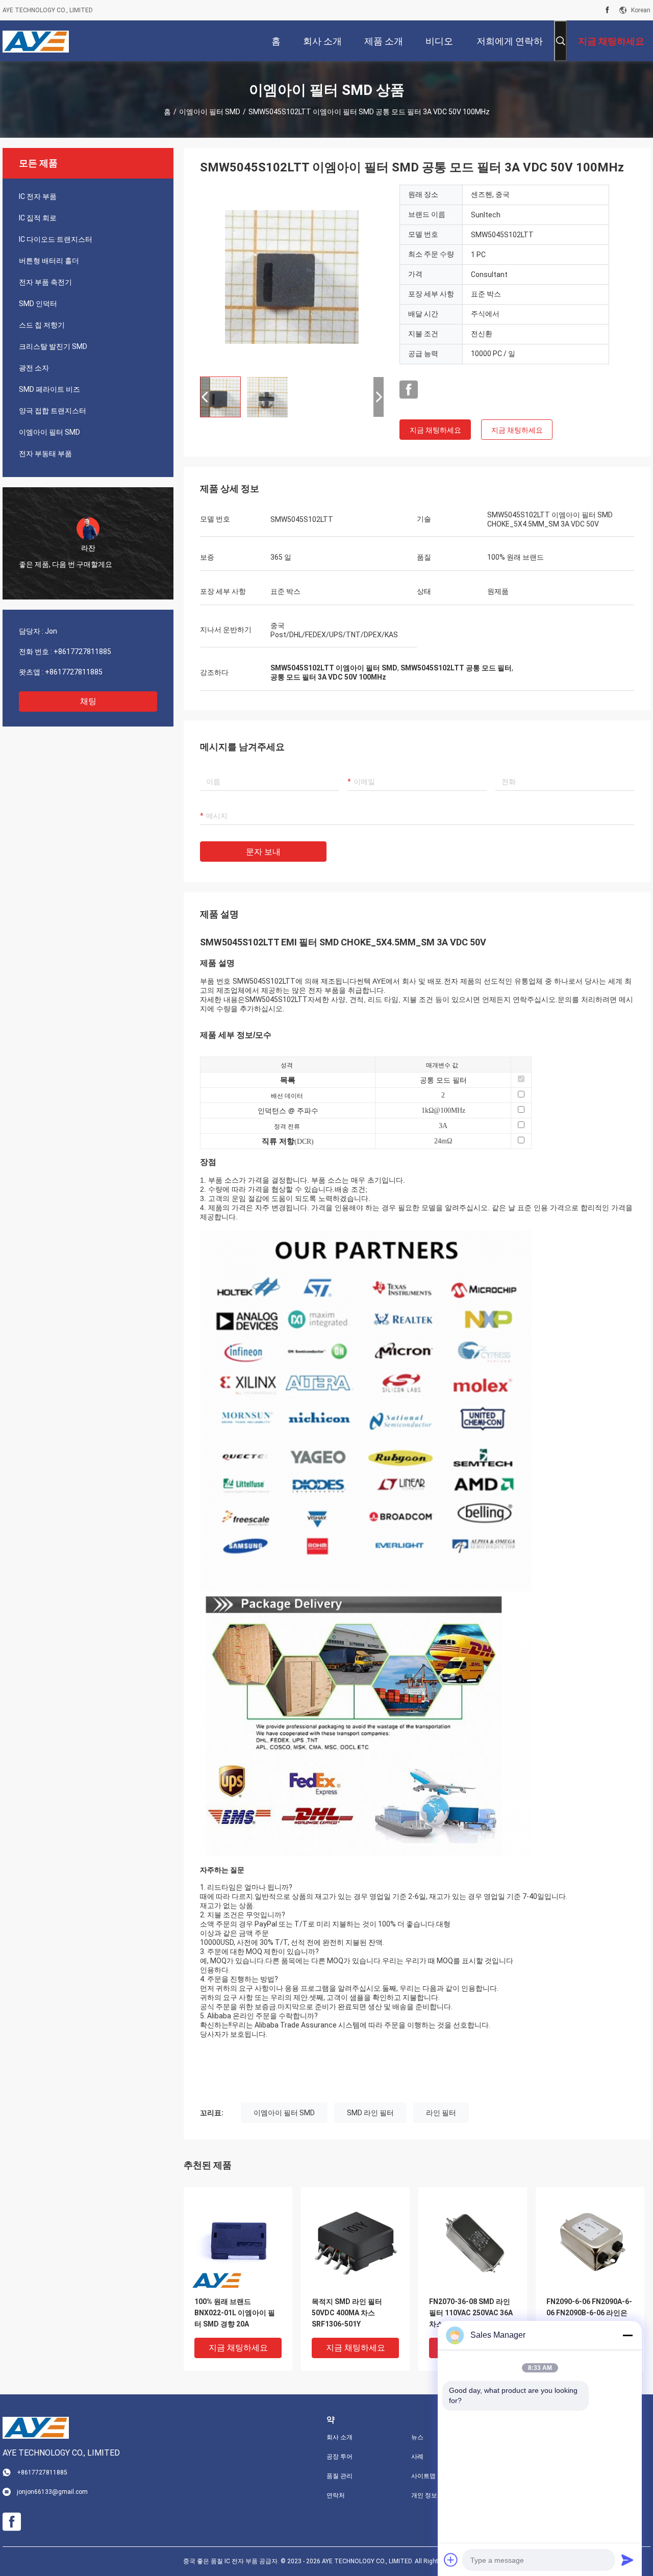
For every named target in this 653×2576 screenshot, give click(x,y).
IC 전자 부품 (38, 196)
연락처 (336, 2495)
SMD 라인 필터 (370, 2113)
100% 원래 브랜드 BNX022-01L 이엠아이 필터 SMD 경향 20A (235, 2313)
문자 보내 (263, 852)
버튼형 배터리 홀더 (49, 261)
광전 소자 (34, 368)
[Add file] (451, 2560)
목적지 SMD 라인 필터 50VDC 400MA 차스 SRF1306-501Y (347, 2313)
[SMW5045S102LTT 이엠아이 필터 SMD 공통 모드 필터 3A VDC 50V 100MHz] (292, 277)
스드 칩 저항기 (42, 325)
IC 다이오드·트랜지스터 (56, 239)
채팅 (88, 701)
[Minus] (627, 2335)
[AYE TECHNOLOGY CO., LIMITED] (36, 41)
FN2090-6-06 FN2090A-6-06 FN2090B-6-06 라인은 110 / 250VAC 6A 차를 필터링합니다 (589, 2314)
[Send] (627, 2560)
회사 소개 (340, 2437)
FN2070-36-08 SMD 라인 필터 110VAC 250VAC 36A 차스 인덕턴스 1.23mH (471, 2313)
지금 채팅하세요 (435, 430)
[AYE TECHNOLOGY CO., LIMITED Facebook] (607, 10)
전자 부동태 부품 (45, 454)
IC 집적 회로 (38, 218)
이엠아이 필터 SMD (210, 112)
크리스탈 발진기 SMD (53, 346)
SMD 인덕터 (38, 304)
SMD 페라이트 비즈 (49, 389)
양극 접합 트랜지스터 (53, 411)
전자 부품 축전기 (45, 282)
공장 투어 (340, 2457)
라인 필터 (441, 2113)
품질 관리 (340, 2476)
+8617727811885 (82, 652)
